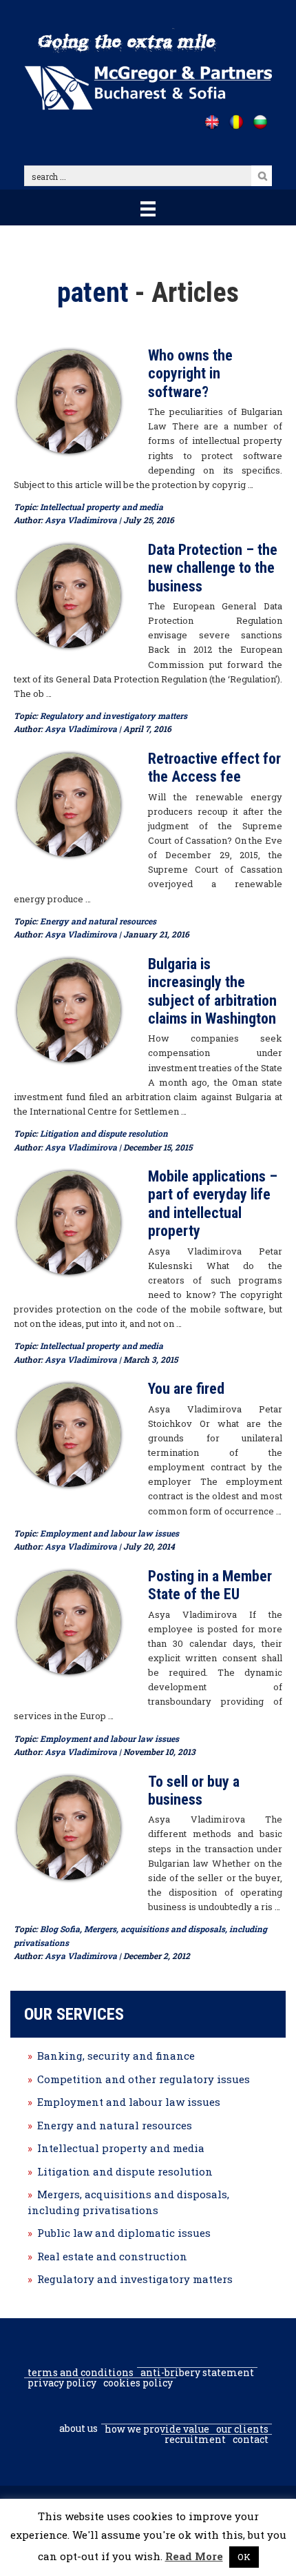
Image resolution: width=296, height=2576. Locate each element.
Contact (251, 2440)
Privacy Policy (62, 2383)
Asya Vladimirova (81, 520)
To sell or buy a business (194, 1791)
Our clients (242, 2429)
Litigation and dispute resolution (104, 1133)
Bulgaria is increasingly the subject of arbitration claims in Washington (212, 991)
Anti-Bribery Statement (197, 2373)
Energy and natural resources (98, 921)
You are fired (186, 1389)
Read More (194, 2556)
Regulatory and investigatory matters (114, 716)
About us (78, 2428)
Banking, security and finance (116, 2056)
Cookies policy (138, 2383)
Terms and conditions (81, 2373)
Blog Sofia (60, 1929)
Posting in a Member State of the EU (210, 1585)
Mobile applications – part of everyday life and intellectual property (213, 1204)
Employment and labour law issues (109, 1533)
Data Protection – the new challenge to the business (213, 568)
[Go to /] (212, 122)
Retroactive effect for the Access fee (214, 768)
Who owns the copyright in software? (190, 374)
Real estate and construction (112, 2256)
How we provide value (157, 2429)
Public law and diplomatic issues (124, 2233)
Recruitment (195, 2440)
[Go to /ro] (236, 122)
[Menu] (148, 207)
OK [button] (244, 2557)
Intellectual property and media (102, 507)
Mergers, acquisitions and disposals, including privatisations (128, 2202)
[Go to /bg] (260, 122)
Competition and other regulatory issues (144, 2079)
